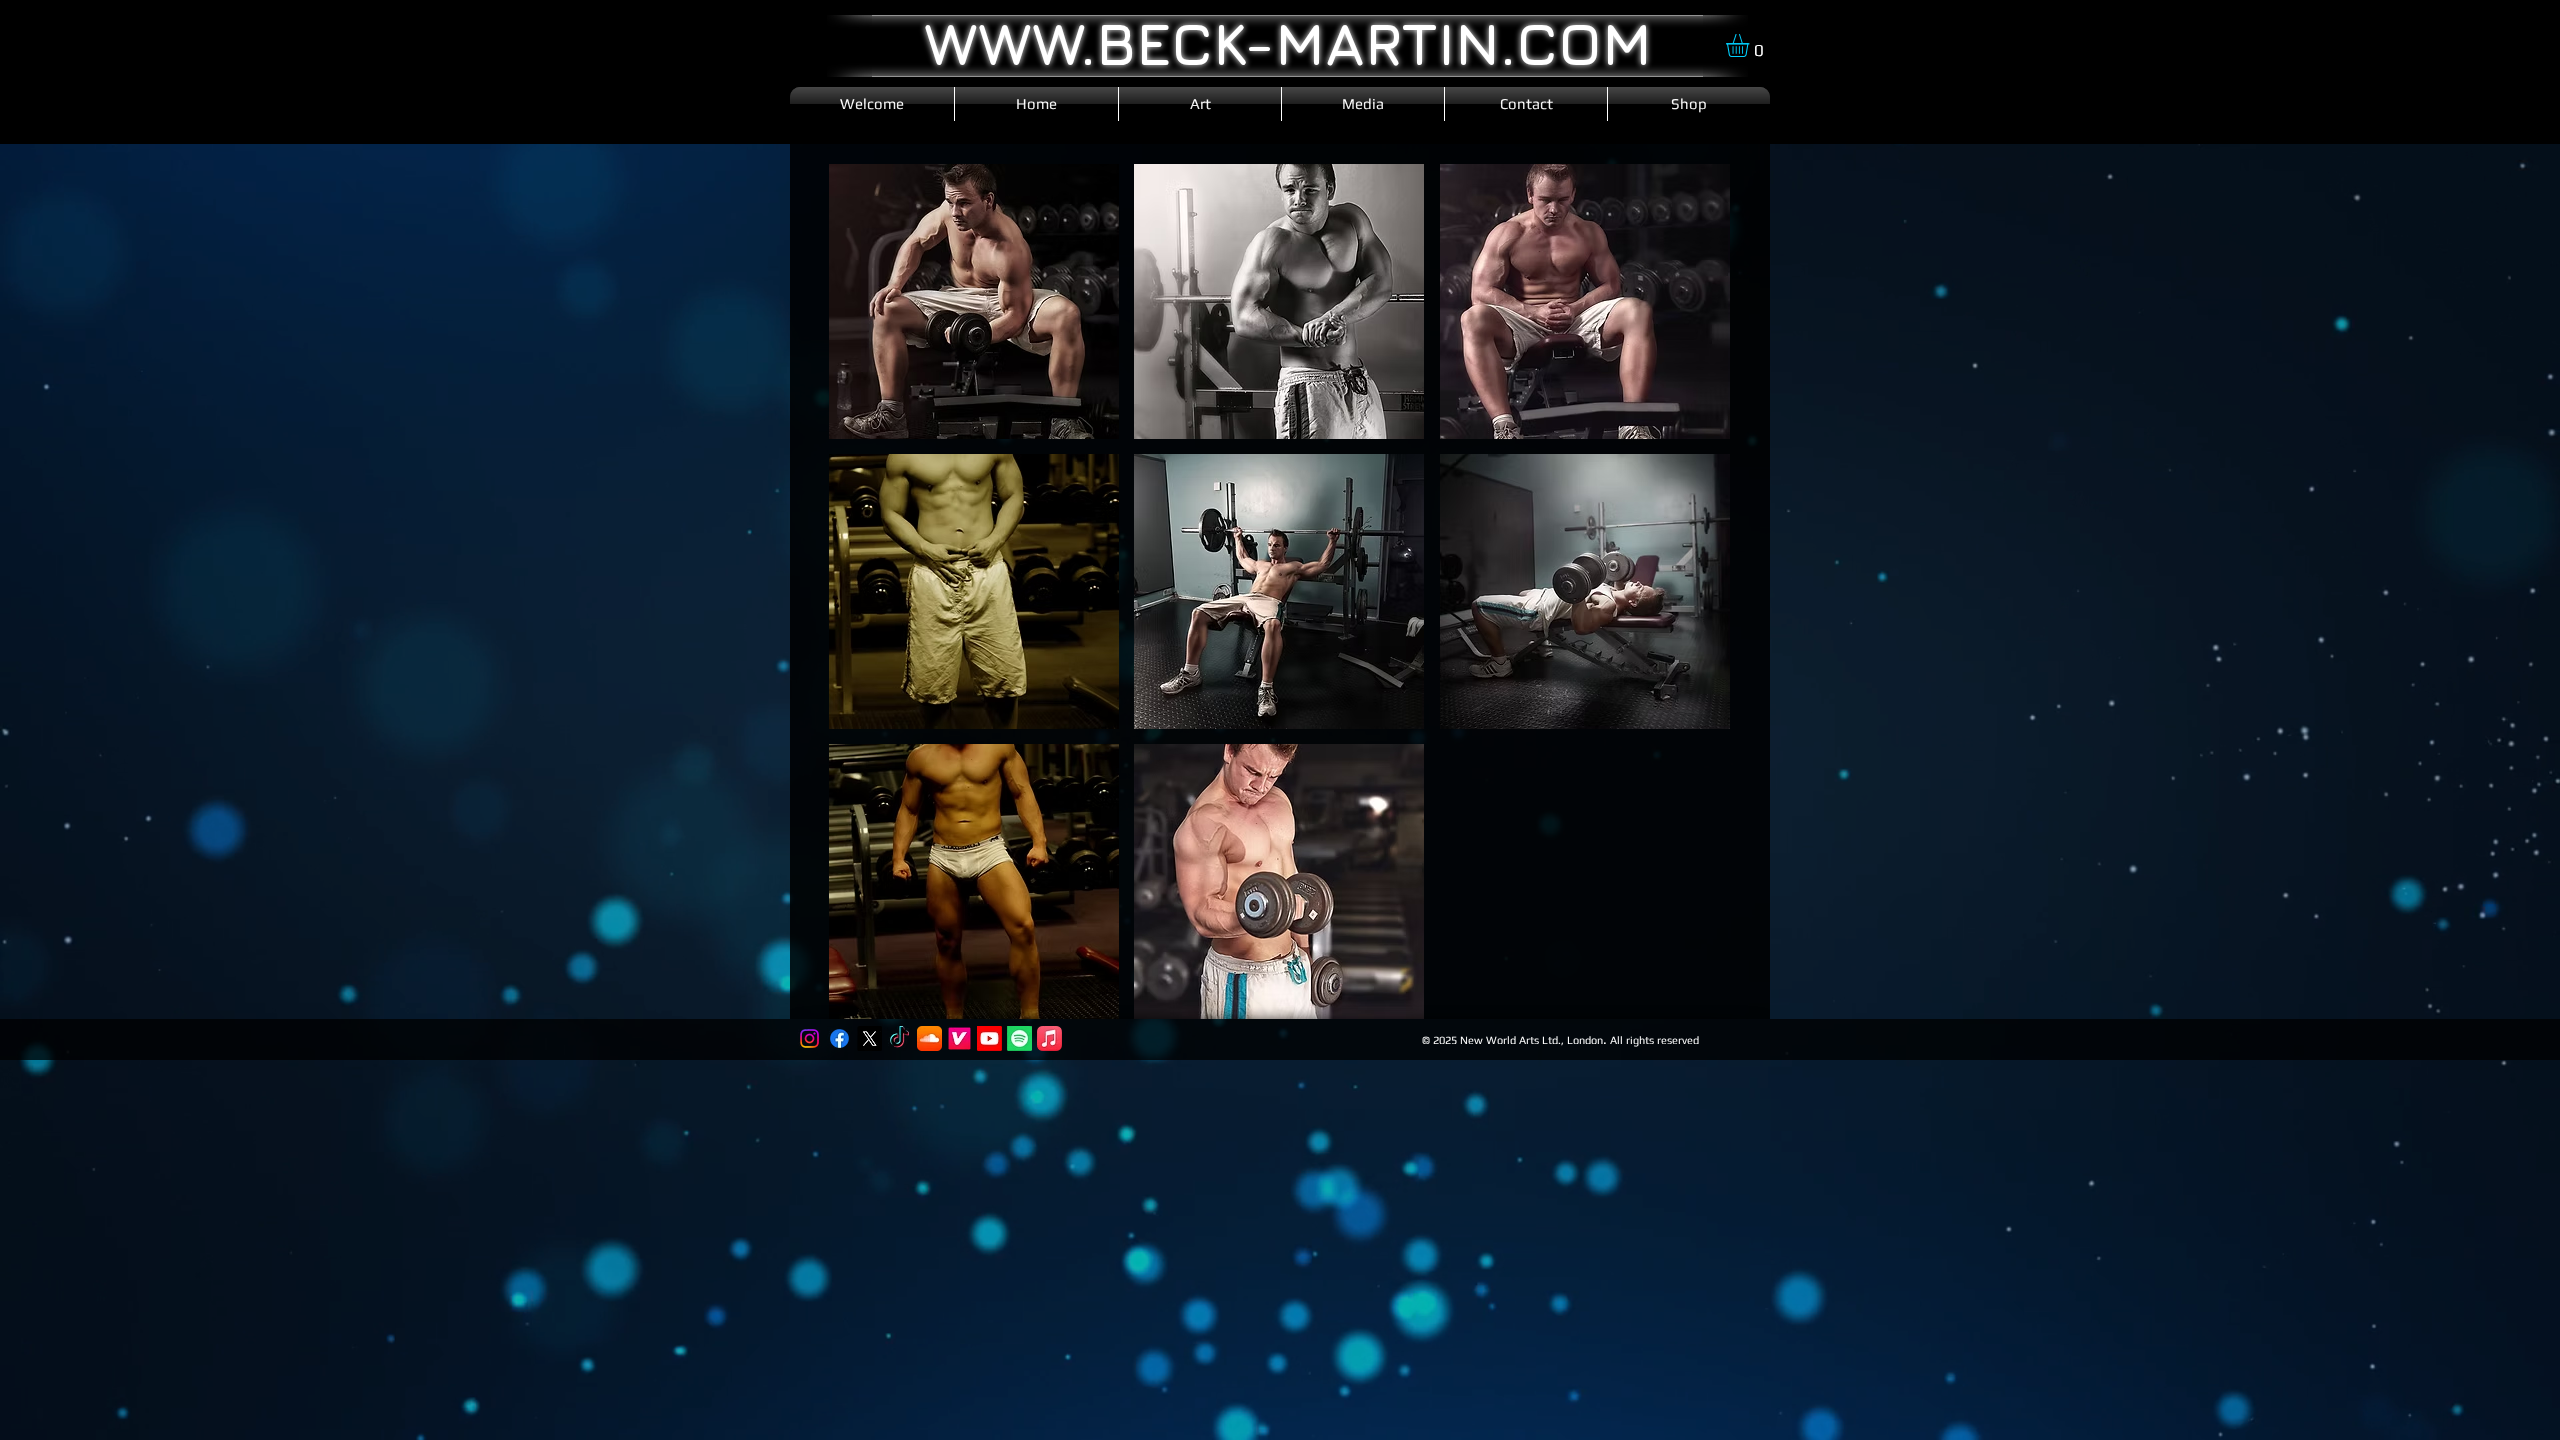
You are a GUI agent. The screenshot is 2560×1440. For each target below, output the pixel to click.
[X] (869, 1038)
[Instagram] (809, 1038)
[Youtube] (989, 1038)
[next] (1693, 602)
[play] (1687, 1001)
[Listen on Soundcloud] (929, 1038)
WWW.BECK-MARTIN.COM (1288, 42)
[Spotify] (1019, 1038)
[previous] (865, 602)
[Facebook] (839, 1038)
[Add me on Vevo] (959, 1038)
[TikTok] (899, 1038)
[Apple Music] (1049, 1038)
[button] (1751, 45)
